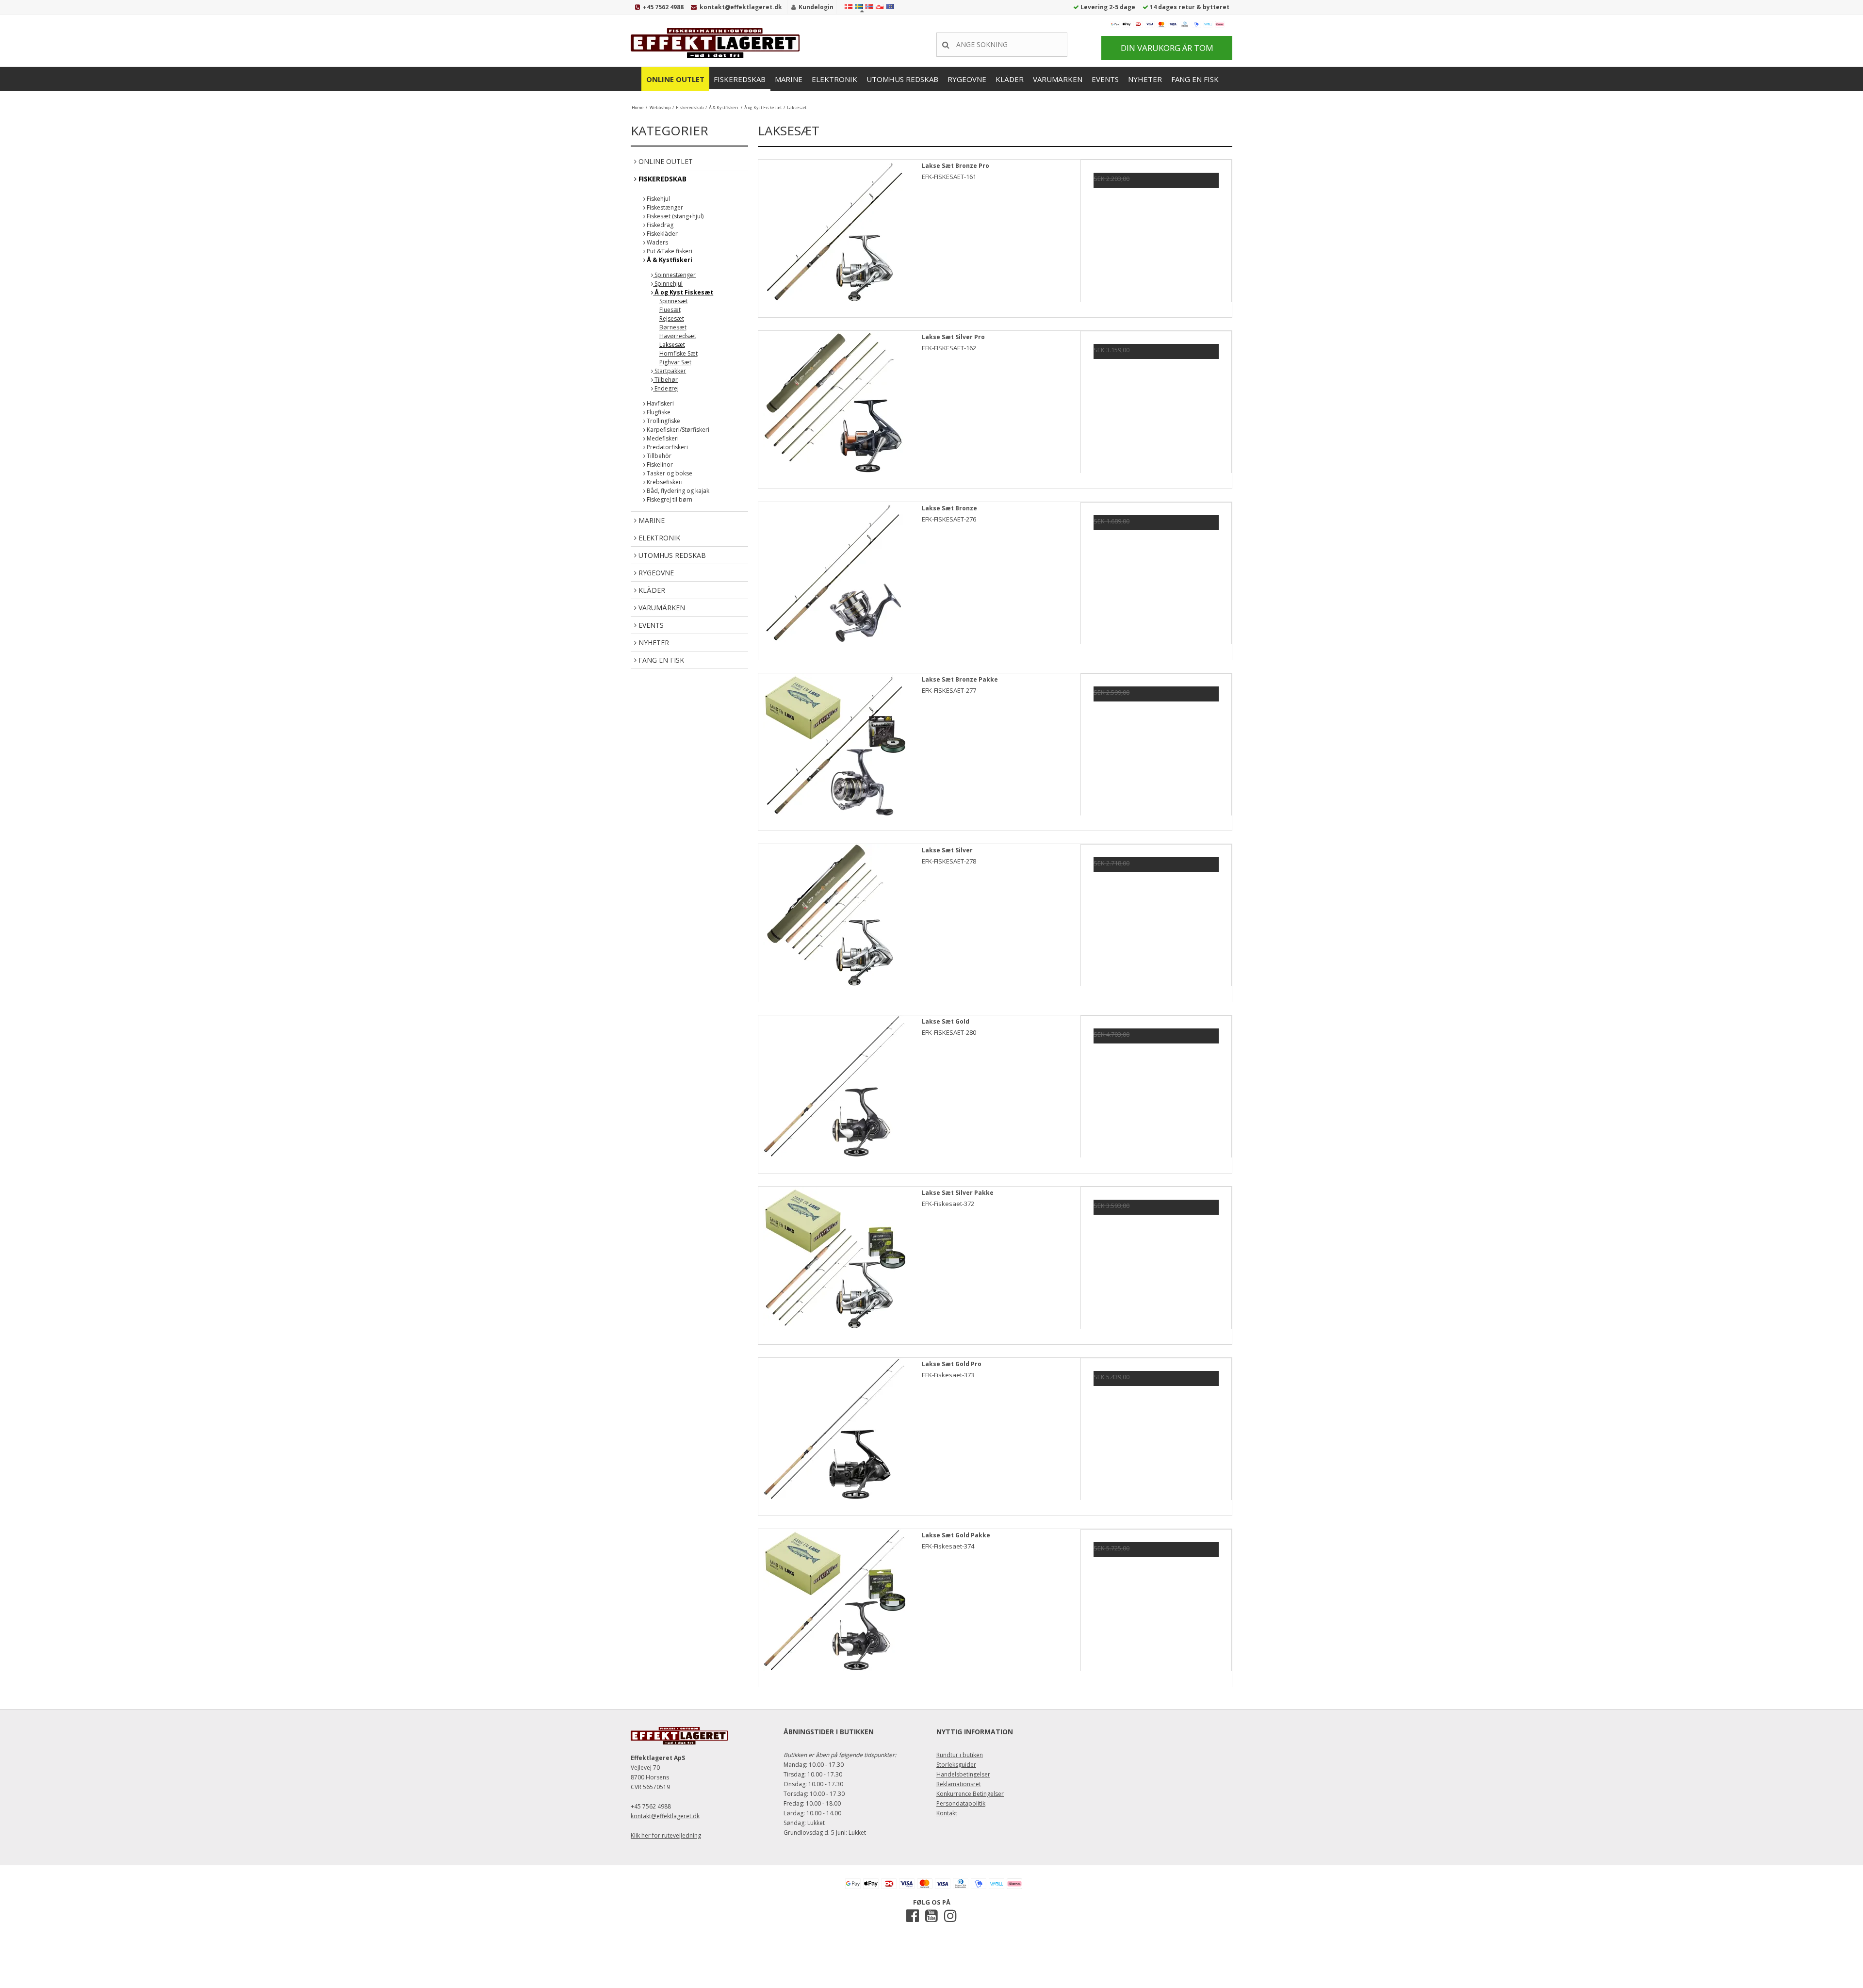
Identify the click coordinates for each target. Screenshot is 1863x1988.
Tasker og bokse (669, 473)
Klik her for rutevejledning (666, 1835)
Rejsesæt (672, 318)
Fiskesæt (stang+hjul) (674, 216)
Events (1105, 79)
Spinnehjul (668, 284)
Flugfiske (658, 412)
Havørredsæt (678, 336)
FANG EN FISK (1195, 79)
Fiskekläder (662, 234)
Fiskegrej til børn (669, 499)
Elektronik (834, 79)
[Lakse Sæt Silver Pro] (834, 407)
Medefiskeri (662, 438)
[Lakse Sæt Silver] (834, 920)
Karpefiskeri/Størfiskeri (677, 430)
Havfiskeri (660, 403)
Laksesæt (672, 345)
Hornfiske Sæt (678, 353)
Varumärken (1058, 79)
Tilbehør (665, 380)
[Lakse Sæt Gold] (834, 1091)
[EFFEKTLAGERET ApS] (718, 43)
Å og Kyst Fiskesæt (683, 292)
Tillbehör (658, 456)
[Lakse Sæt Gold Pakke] (834, 1605)
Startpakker (670, 371)
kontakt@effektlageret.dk (741, 7)
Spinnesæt (674, 301)
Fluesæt (670, 310)
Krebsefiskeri (664, 482)
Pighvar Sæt (675, 362)
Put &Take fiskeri (669, 251)
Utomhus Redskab (902, 79)
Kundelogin (816, 7)
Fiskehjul (658, 199)
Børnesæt (673, 327)
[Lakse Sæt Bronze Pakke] (834, 749)
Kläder (1010, 79)
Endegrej (666, 388)
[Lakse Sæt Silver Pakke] (834, 1262)
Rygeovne (967, 79)
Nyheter (1145, 79)
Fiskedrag (659, 225)
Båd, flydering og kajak (677, 491)
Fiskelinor (659, 464)
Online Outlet (675, 79)
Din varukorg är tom (1167, 48)
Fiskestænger (664, 207)
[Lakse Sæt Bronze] (834, 578)
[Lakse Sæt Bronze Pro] (834, 235)
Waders (657, 242)
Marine (789, 79)
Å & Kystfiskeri (669, 260)
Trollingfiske (663, 421)
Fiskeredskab (740, 79)
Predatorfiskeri (667, 447)
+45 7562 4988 (663, 7)
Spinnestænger (674, 275)
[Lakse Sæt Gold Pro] (834, 1434)
